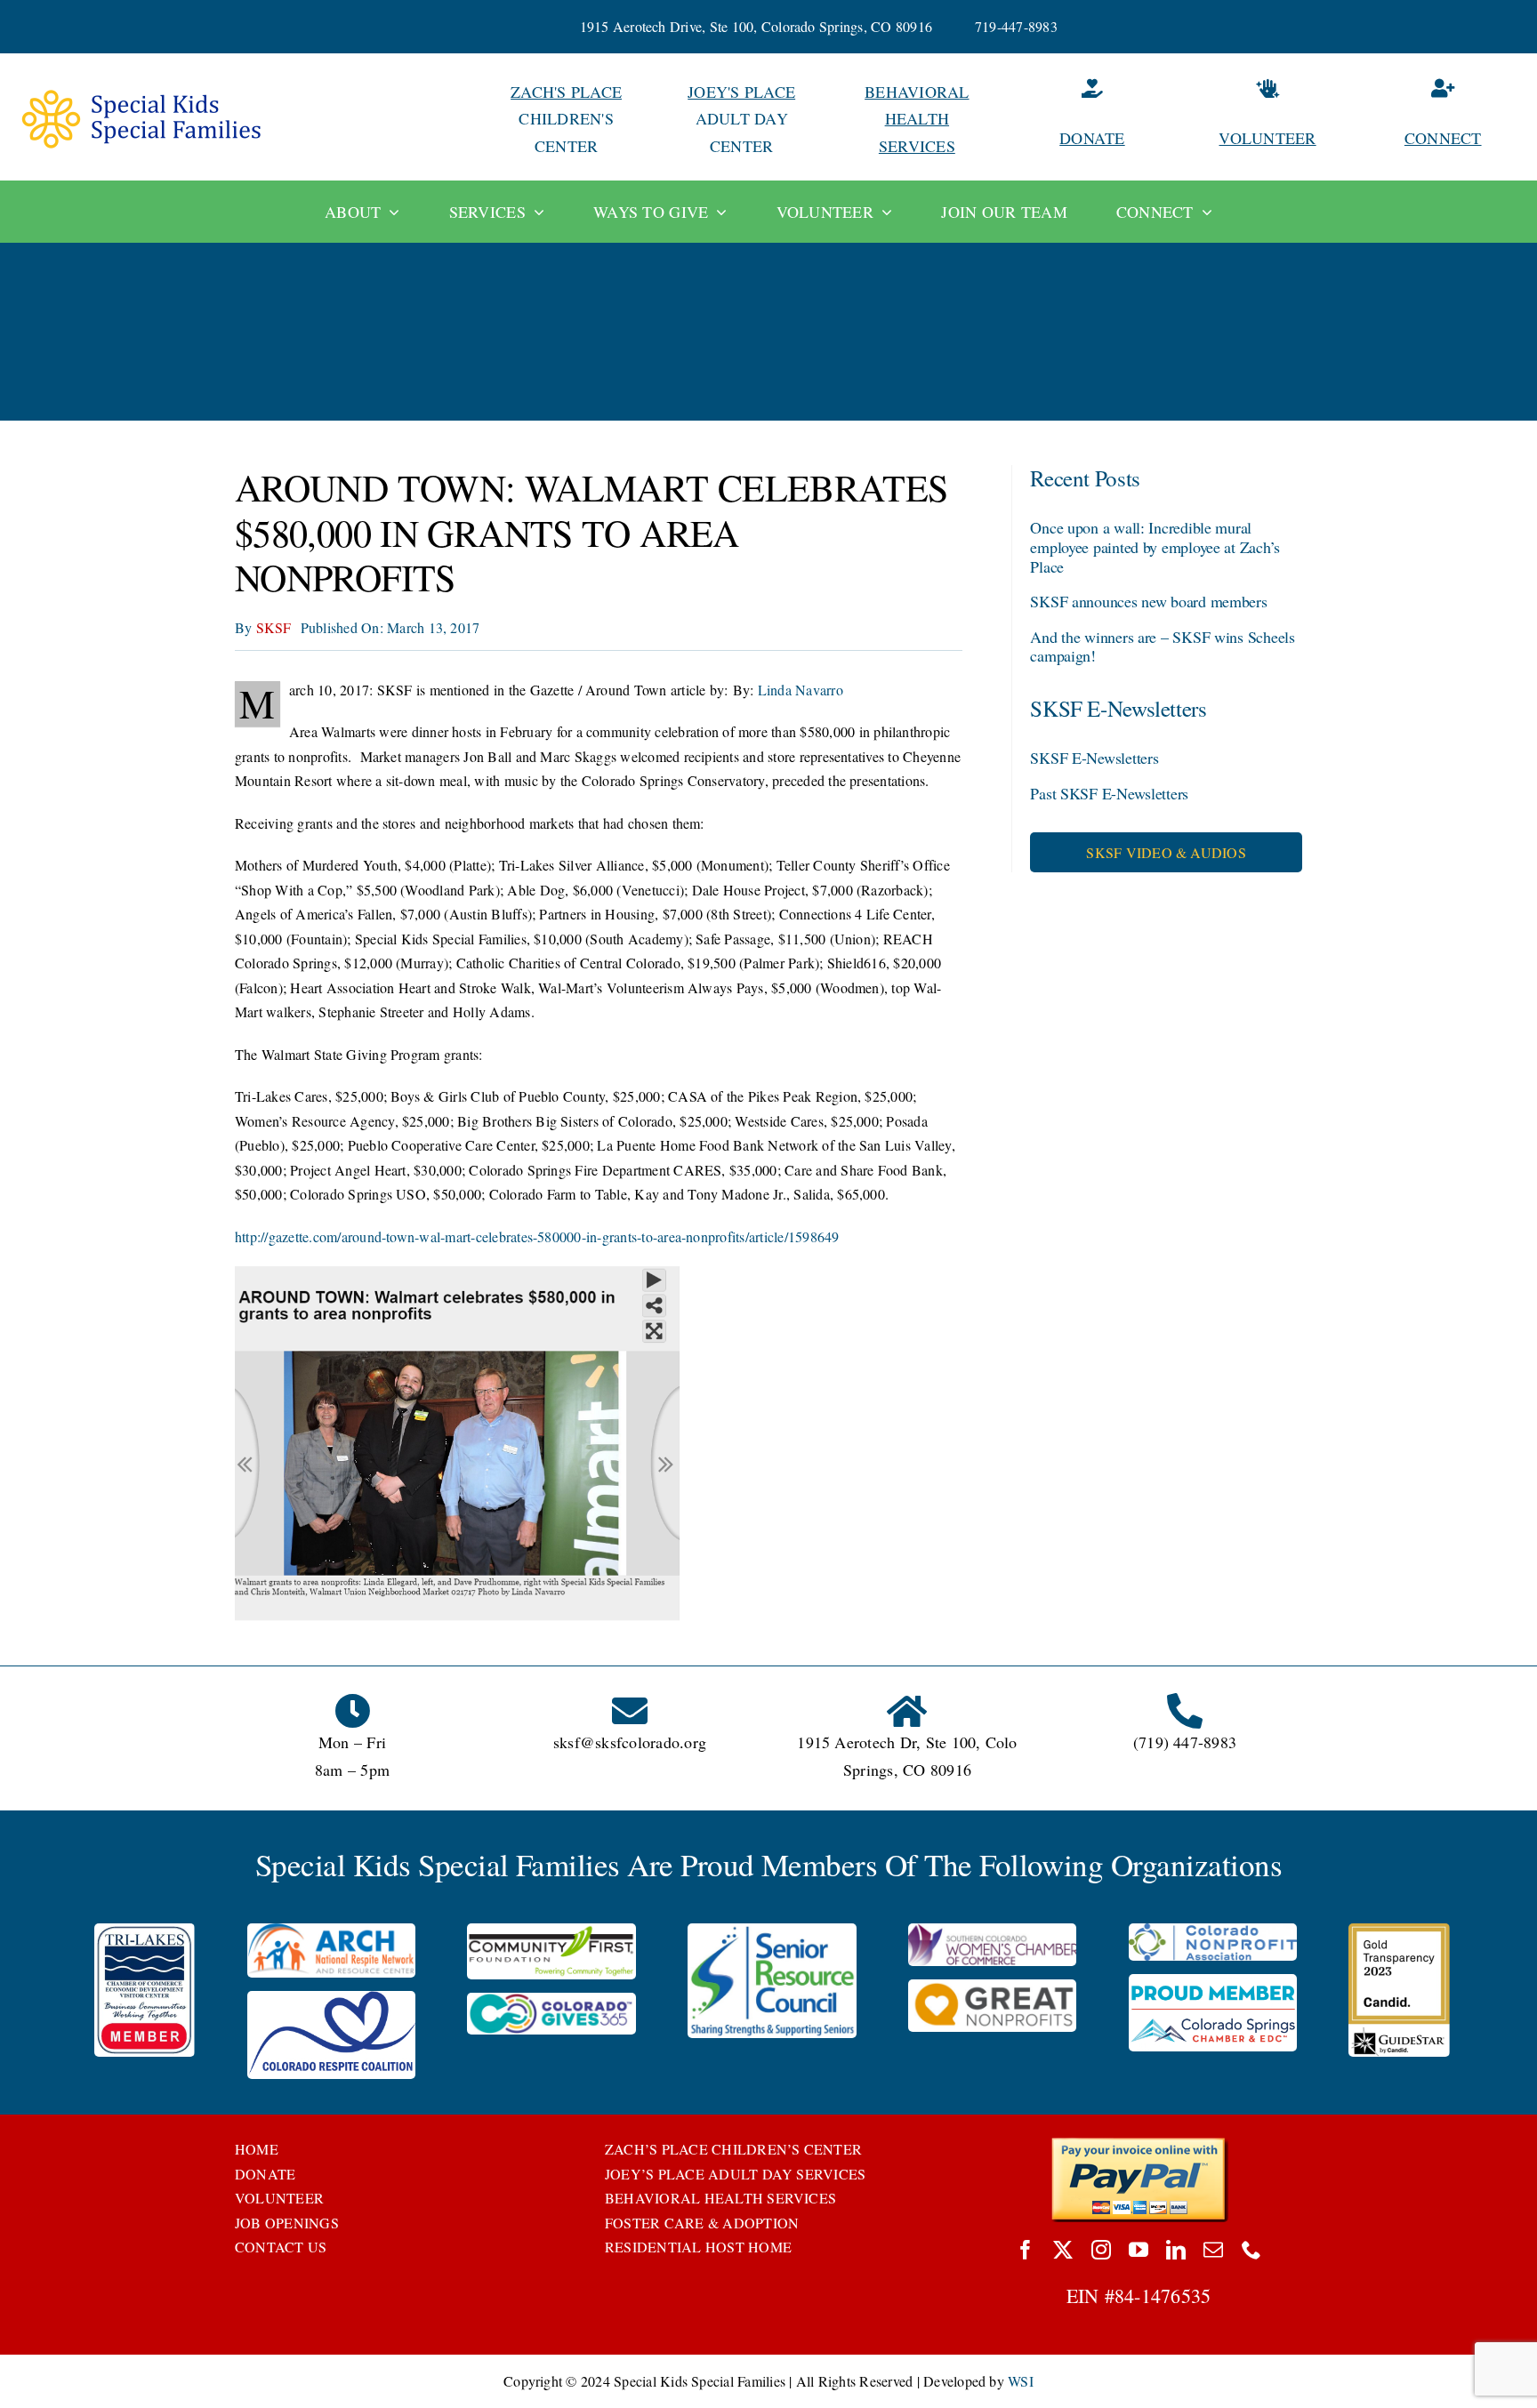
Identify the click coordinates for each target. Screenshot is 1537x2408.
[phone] (1251, 2250)
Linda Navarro (801, 690)
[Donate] (1092, 119)
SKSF (274, 627)
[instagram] (1101, 2250)
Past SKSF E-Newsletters (1109, 793)
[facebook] (1026, 2250)
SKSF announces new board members (1148, 601)
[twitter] (1063, 2250)
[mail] (1213, 2250)
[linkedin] (1176, 2250)
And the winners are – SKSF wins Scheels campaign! (1162, 646)
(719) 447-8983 (1185, 1742)
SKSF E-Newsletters (1094, 758)
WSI (1021, 2381)
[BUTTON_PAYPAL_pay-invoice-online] (1139, 2143)
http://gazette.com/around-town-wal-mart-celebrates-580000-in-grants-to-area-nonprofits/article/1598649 (537, 1236)
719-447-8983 (1016, 26)
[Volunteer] (1267, 119)
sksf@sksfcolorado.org (630, 1742)
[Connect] (1443, 119)
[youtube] (1139, 2250)
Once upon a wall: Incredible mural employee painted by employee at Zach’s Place (1155, 546)
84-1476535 (1163, 2296)
